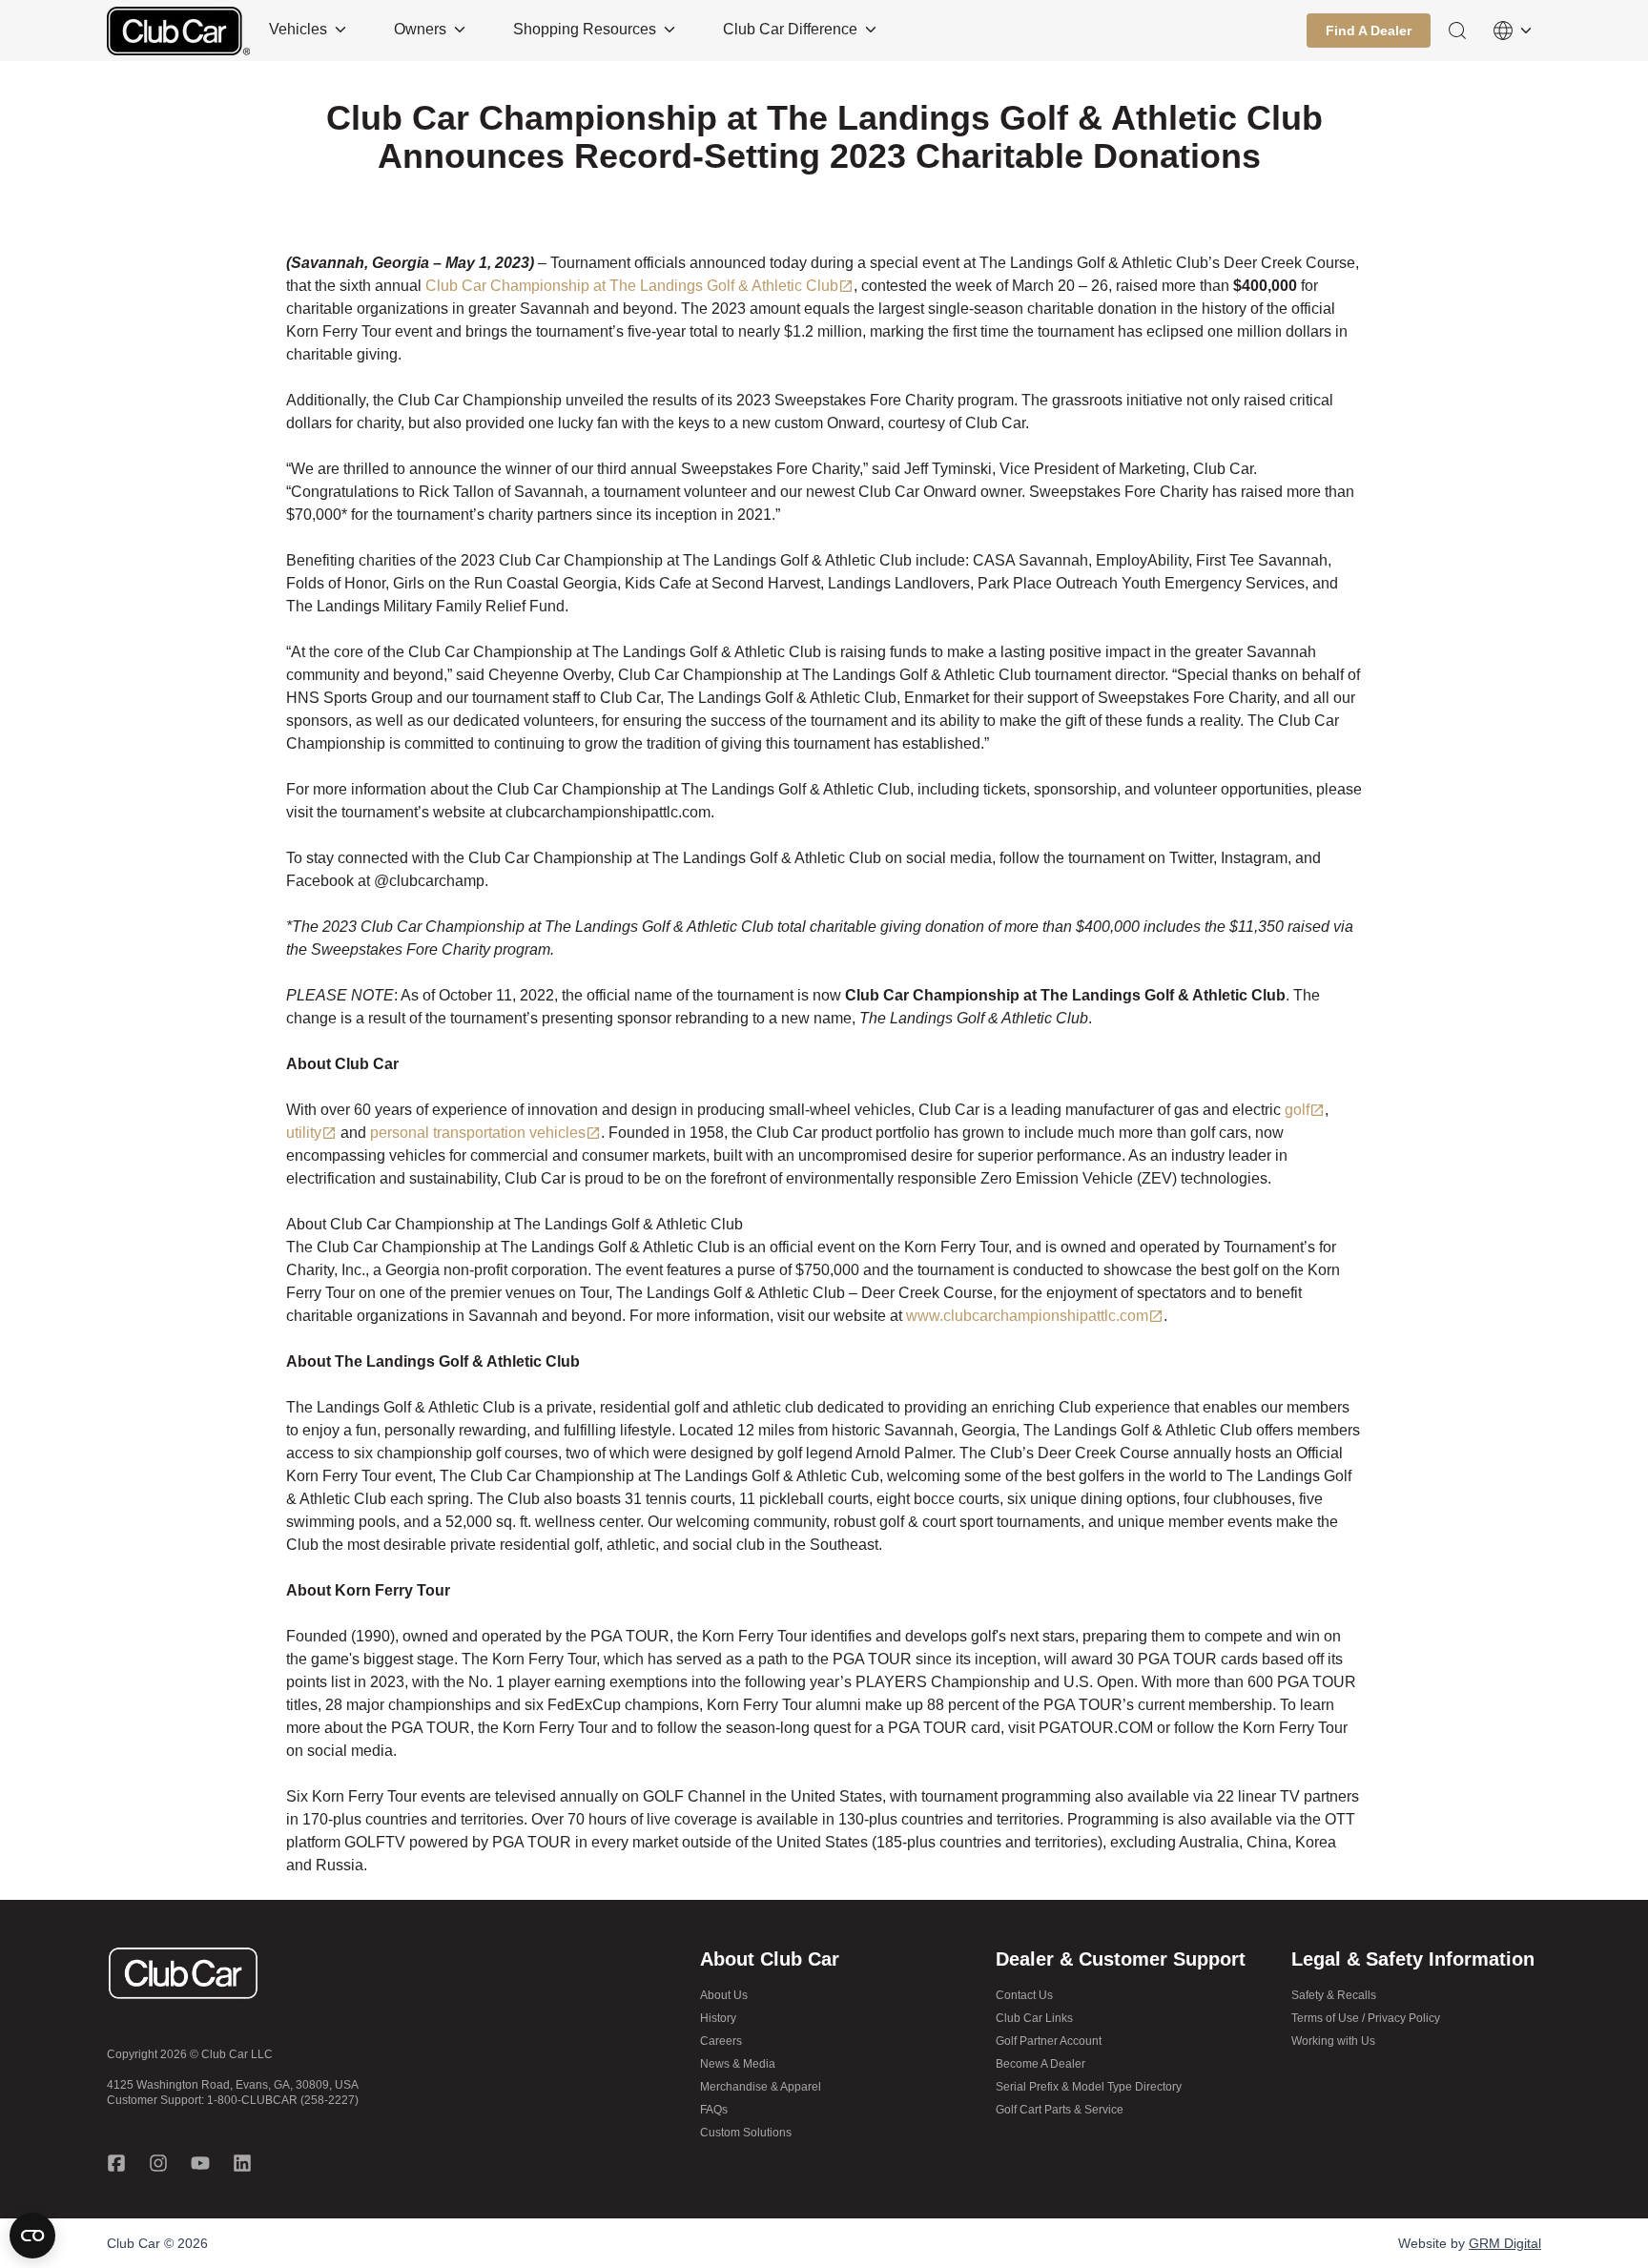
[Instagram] (158, 2163)
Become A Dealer (1040, 2064)
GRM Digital (1505, 2243)
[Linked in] (242, 2163)
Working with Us (1333, 2041)
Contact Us (1024, 1995)
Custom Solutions (746, 2133)
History (718, 2018)
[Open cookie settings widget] (32, 2236)
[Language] (1513, 31)
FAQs (714, 2110)
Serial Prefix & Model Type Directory (1089, 2087)
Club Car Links (1034, 2018)
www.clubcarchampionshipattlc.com (1027, 1316)
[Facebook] (116, 2163)
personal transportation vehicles (478, 1133)
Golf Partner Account (1049, 2041)
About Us (724, 1995)
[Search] (1457, 31)
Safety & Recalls (1334, 1995)
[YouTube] (200, 2163)
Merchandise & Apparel (761, 2087)
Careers (721, 2041)
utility (304, 1133)
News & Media (738, 2064)
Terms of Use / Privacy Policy (1366, 2018)
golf (1297, 1110)
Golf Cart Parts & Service (1060, 2110)
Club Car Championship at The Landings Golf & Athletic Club (632, 286)
